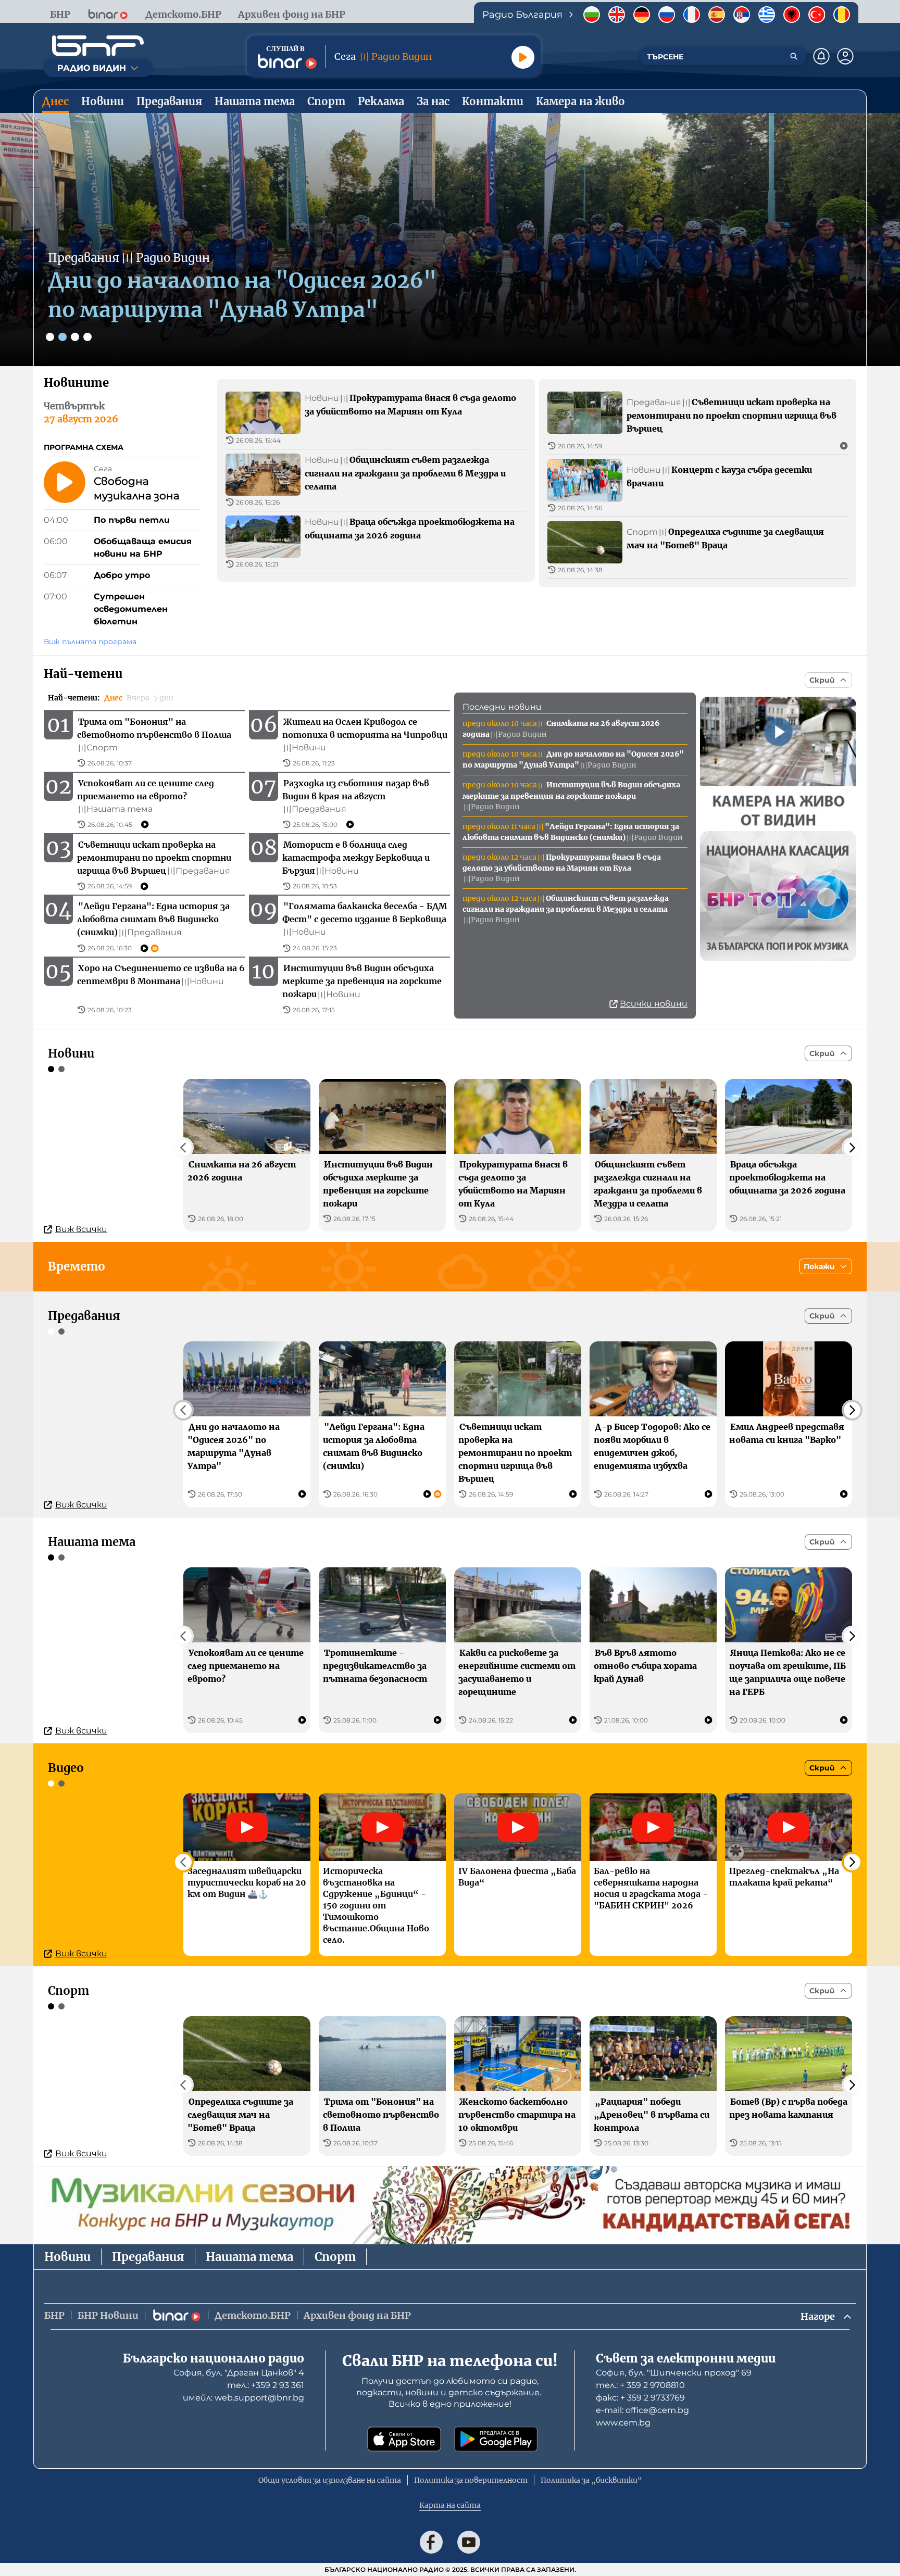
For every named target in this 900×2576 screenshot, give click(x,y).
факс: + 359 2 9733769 (640, 2398)
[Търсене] (794, 56)
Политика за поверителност (471, 2480)
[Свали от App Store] (404, 2439)
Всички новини (654, 1004)
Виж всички (81, 1229)
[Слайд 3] (75, 337)
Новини (67, 2257)
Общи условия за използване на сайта (330, 2480)
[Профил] (845, 56)
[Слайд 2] (63, 337)
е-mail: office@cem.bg (642, 2410)
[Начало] (98, 46)
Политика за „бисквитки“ (591, 2480)
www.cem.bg (623, 2423)
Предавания (148, 2257)
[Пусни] (523, 57)
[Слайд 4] (87, 337)
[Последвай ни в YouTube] (469, 2542)
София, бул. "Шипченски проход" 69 (674, 2373)
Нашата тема (249, 2257)
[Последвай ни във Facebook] (431, 2542)
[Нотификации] (821, 56)
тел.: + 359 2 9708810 (640, 2385)
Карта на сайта (450, 2505)
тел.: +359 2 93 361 (266, 2385)
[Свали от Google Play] (496, 2439)
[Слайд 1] (50, 337)
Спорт (335, 2257)
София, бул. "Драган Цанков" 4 (239, 2373)
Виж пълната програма (90, 642)
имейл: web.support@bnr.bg (243, 2398)
